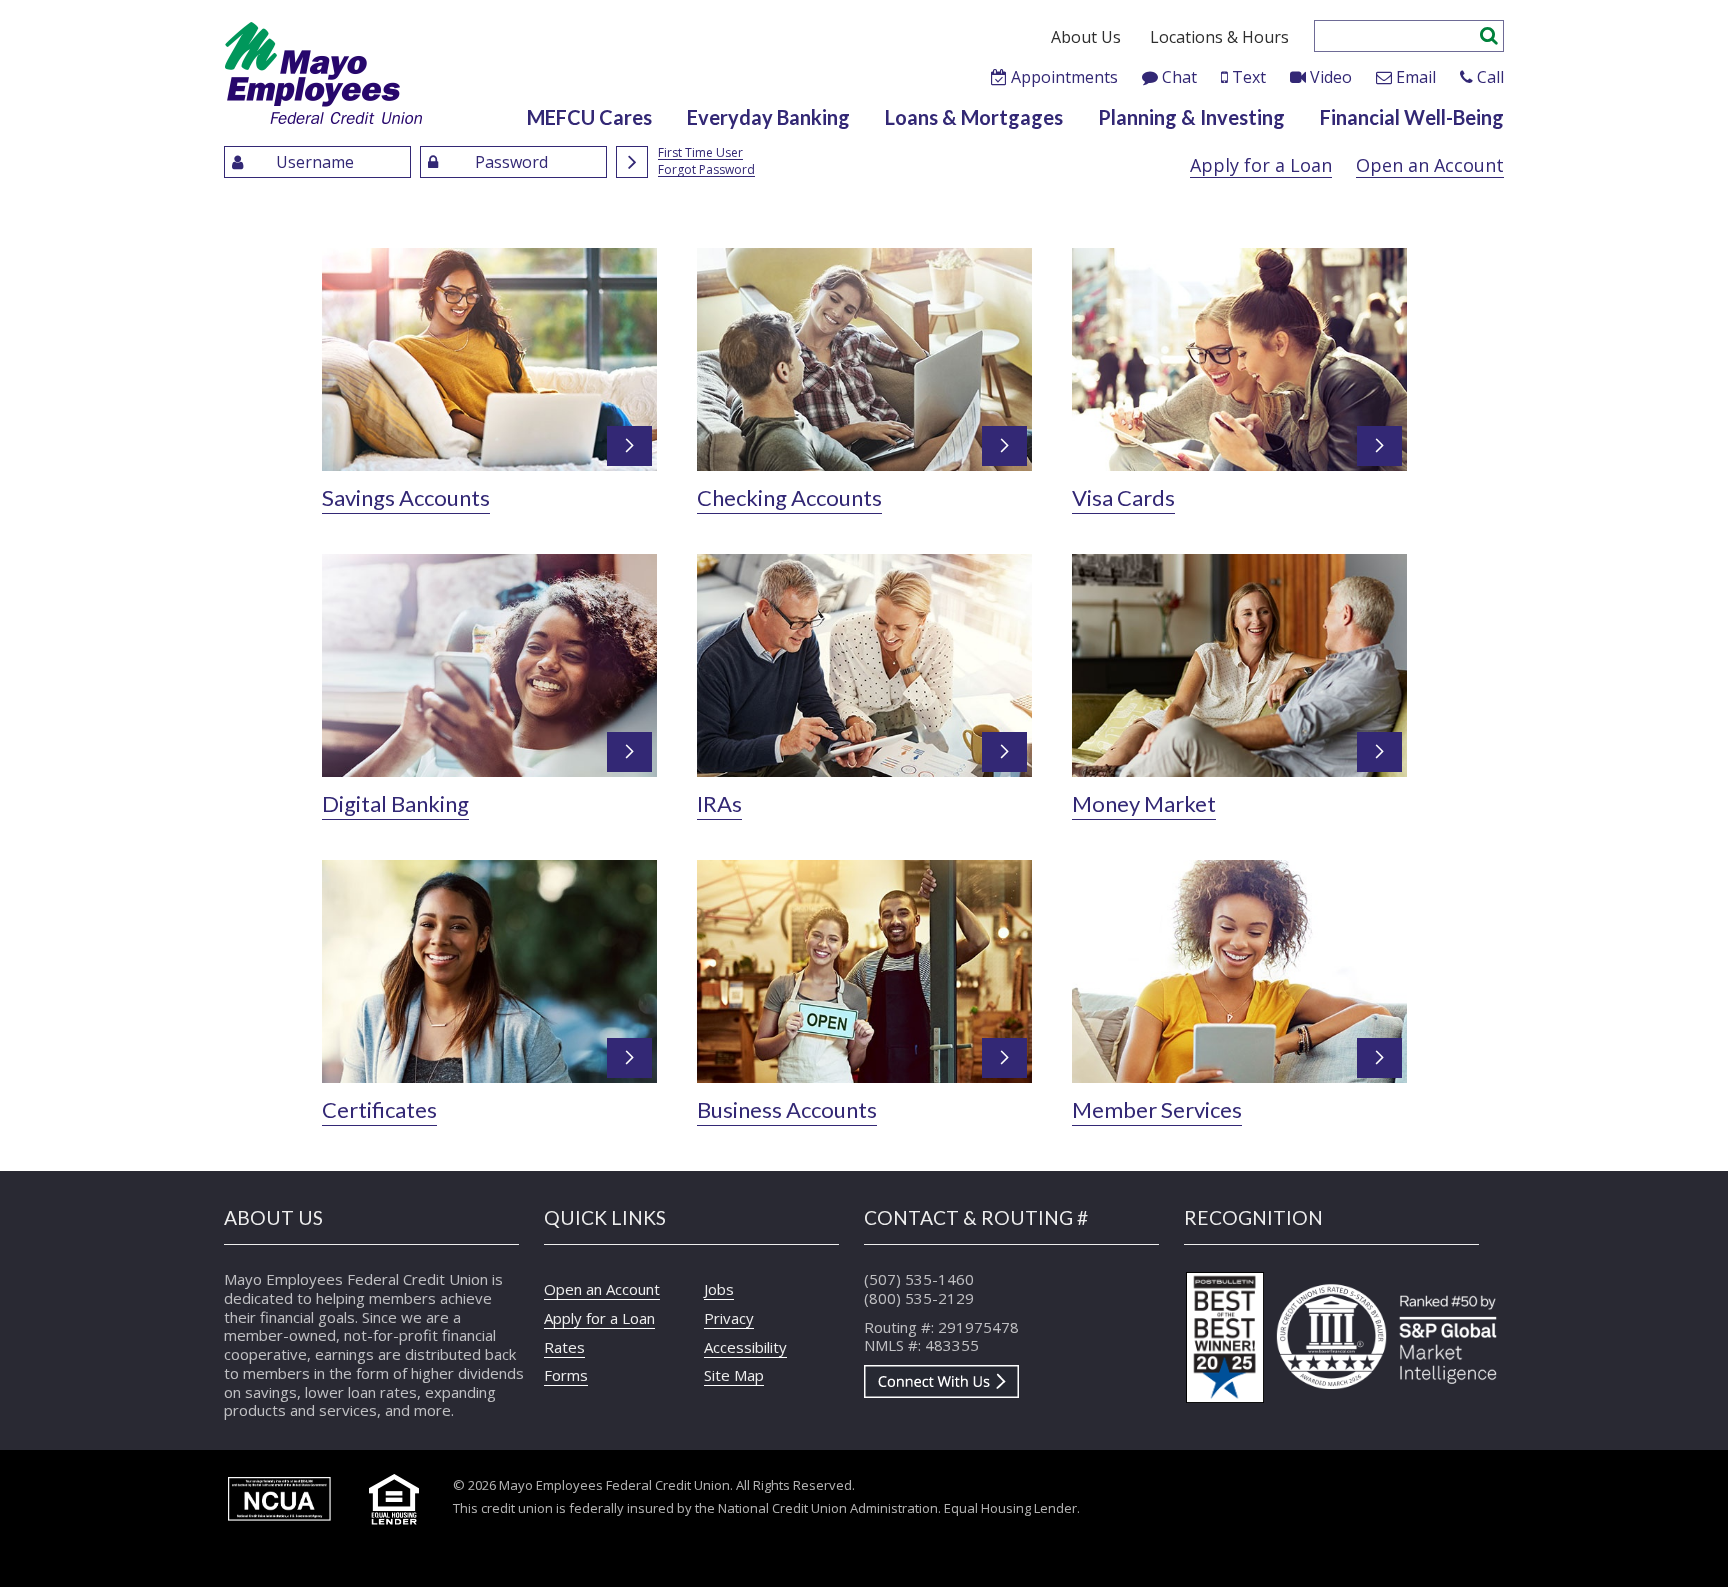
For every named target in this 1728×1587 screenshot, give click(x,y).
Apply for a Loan (1261, 165)
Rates (564, 1347)
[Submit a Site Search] (1489, 33)
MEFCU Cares (589, 117)
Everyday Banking (768, 117)
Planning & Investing (1191, 117)
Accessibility (745, 1347)
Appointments (1064, 77)
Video (1331, 77)
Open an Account (1430, 165)
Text (1249, 77)
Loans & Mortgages (974, 117)
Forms (566, 1375)
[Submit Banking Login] (632, 162)
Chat (1179, 77)
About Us (1086, 37)
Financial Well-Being (1412, 117)
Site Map (734, 1375)
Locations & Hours (1219, 37)
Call (1490, 77)
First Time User (700, 153)
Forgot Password (706, 170)
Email (1416, 77)
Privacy (729, 1318)
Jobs (719, 1289)
